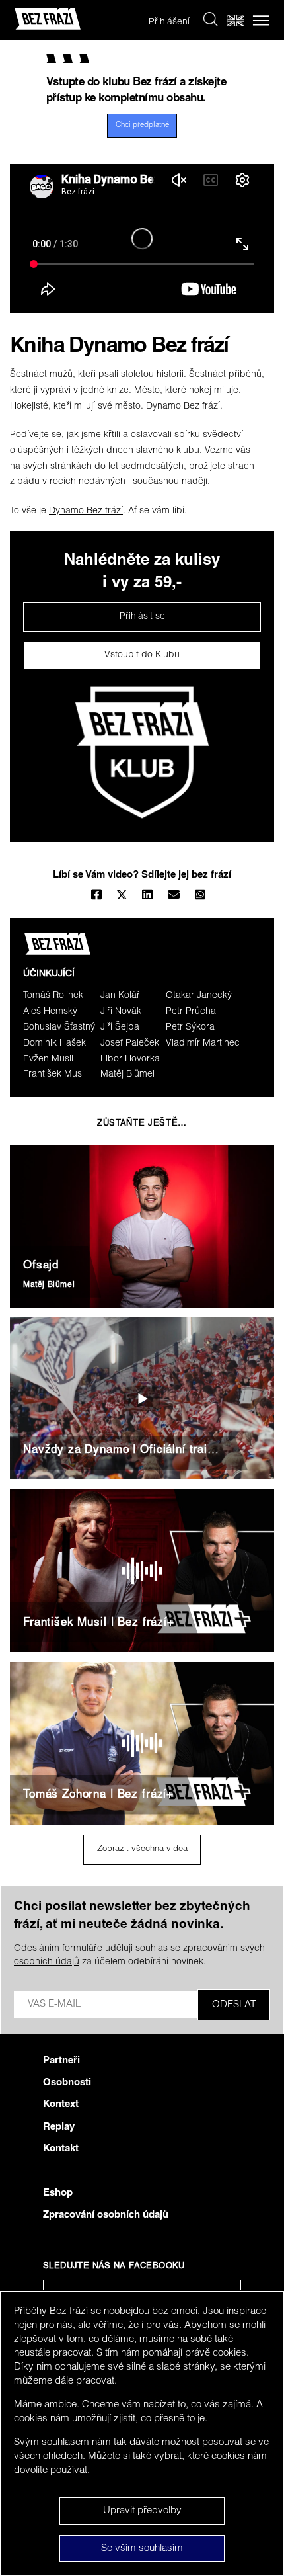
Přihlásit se (142, 617)
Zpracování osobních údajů (106, 2215)
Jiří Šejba (120, 1028)
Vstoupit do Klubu (142, 655)
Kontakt (61, 2149)
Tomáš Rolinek (53, 996)
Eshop (58, 2193)
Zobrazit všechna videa (142, 1849)
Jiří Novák (121, 1012)
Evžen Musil (48, 1059)
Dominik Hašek (54, 1044)
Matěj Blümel (127, 1075)
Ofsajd (41, 1266)
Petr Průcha (191, 1012)
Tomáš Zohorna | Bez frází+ (98, 1795)
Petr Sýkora (190, 1028)
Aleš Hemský (50, 1012)
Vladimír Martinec (203, 1044)
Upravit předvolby (142, 2511)
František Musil (54, 1075)
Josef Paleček (130, 1044)
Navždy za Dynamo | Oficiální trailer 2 (127, 1451)
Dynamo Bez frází (86, 511)
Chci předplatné (142, 125)
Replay (59, 2127)
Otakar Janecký (199, 996)
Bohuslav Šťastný (59, 1028)
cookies (228, 2457)
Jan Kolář (120, 996)
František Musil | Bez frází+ (99, 1623)
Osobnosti (67, 2083)
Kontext (61, 2105)
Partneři (61, 2061)
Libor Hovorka (130, 1059)
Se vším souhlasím (142, 2549)
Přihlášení (169, 22)
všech (27, 2457)
